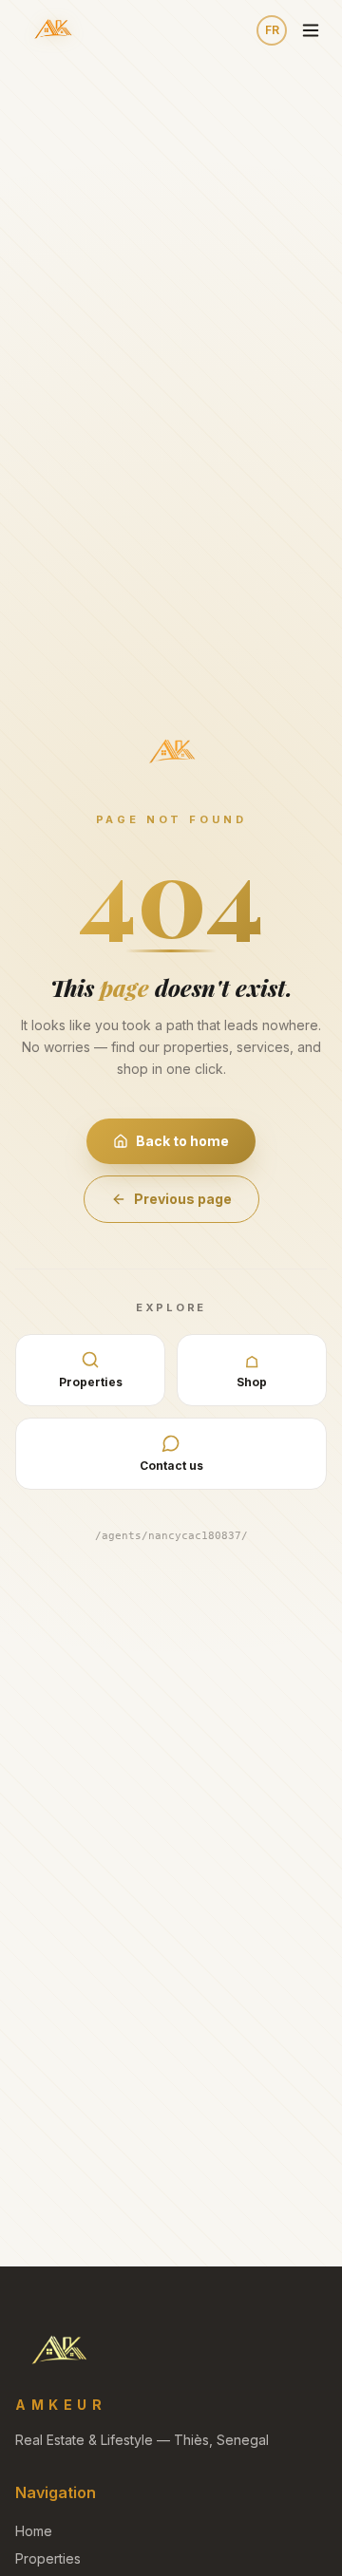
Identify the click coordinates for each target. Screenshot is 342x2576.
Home (34, 2531)
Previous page (183, 1199)
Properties (48, 2558)
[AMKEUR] (52, 30)
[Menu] (311, 30)
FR (272, 30)
